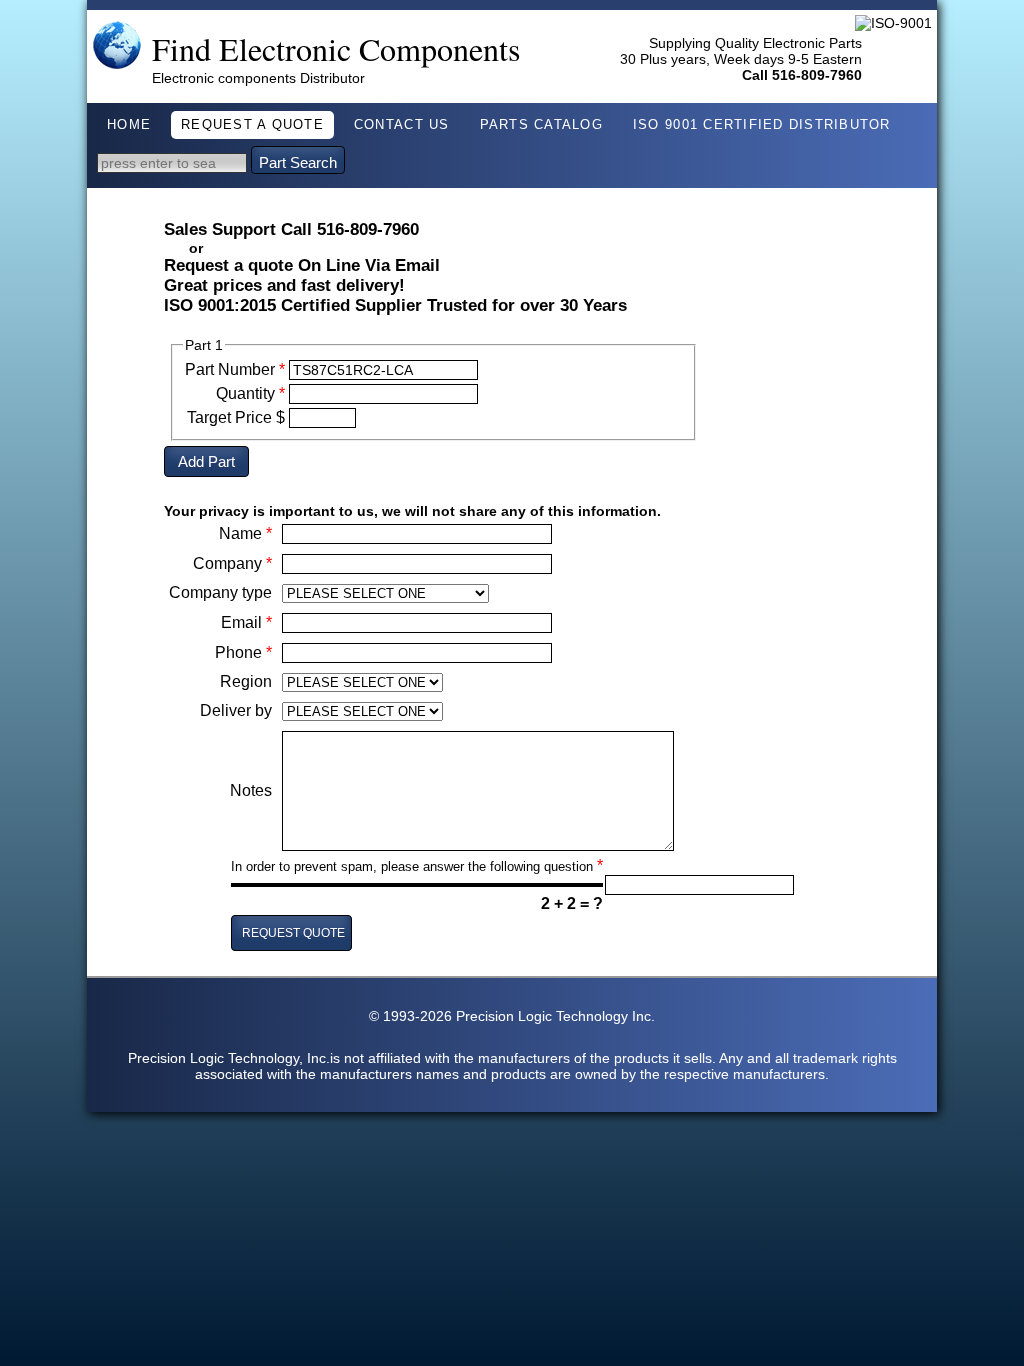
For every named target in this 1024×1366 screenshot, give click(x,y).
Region (246, 681)
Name (245, 533)
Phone (243, 652)
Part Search (298, 162)
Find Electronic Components (336, 48)
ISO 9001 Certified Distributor (762, 125)
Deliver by (236, 710)
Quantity (250, 393)
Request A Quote (252, 125)
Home (129, 125)
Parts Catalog (541, 125)
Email (246, 622)
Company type (220, 592)
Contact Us (402, 125)
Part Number (235, 369)
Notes (251, 790)
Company (232, 563)
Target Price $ (236, 417)
